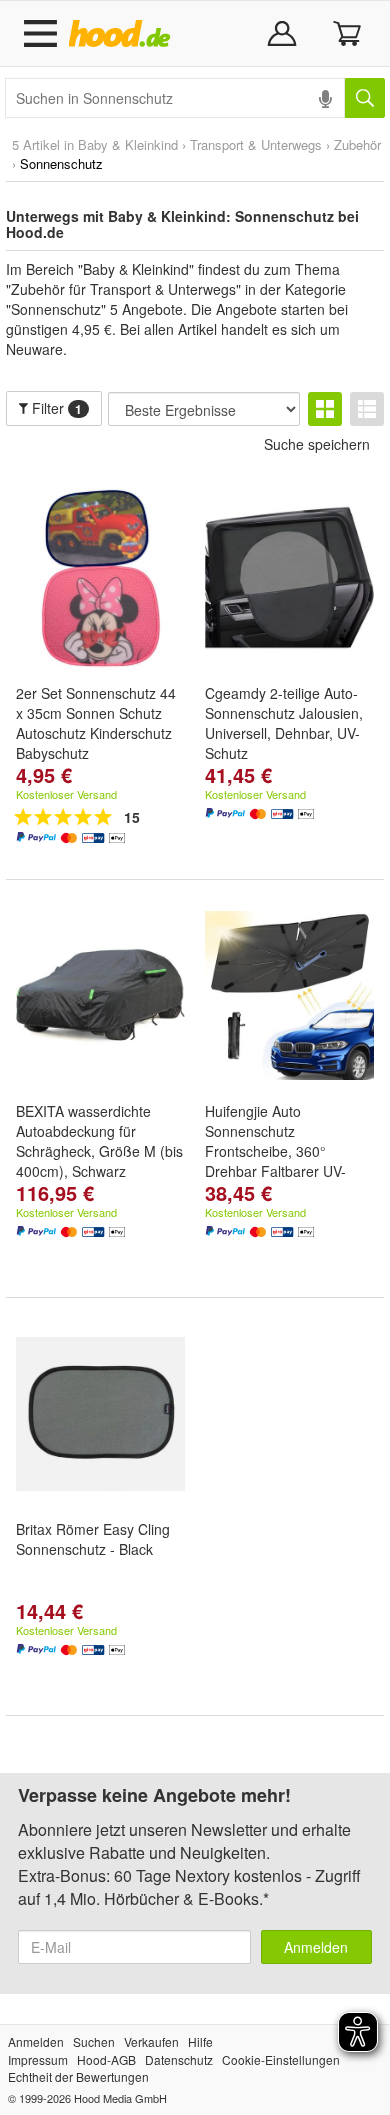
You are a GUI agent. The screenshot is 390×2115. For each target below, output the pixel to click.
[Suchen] (365, 98)
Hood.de (123, 34)
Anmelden (316, 1947)
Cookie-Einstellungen (281, 2059)
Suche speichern (317, 444)
